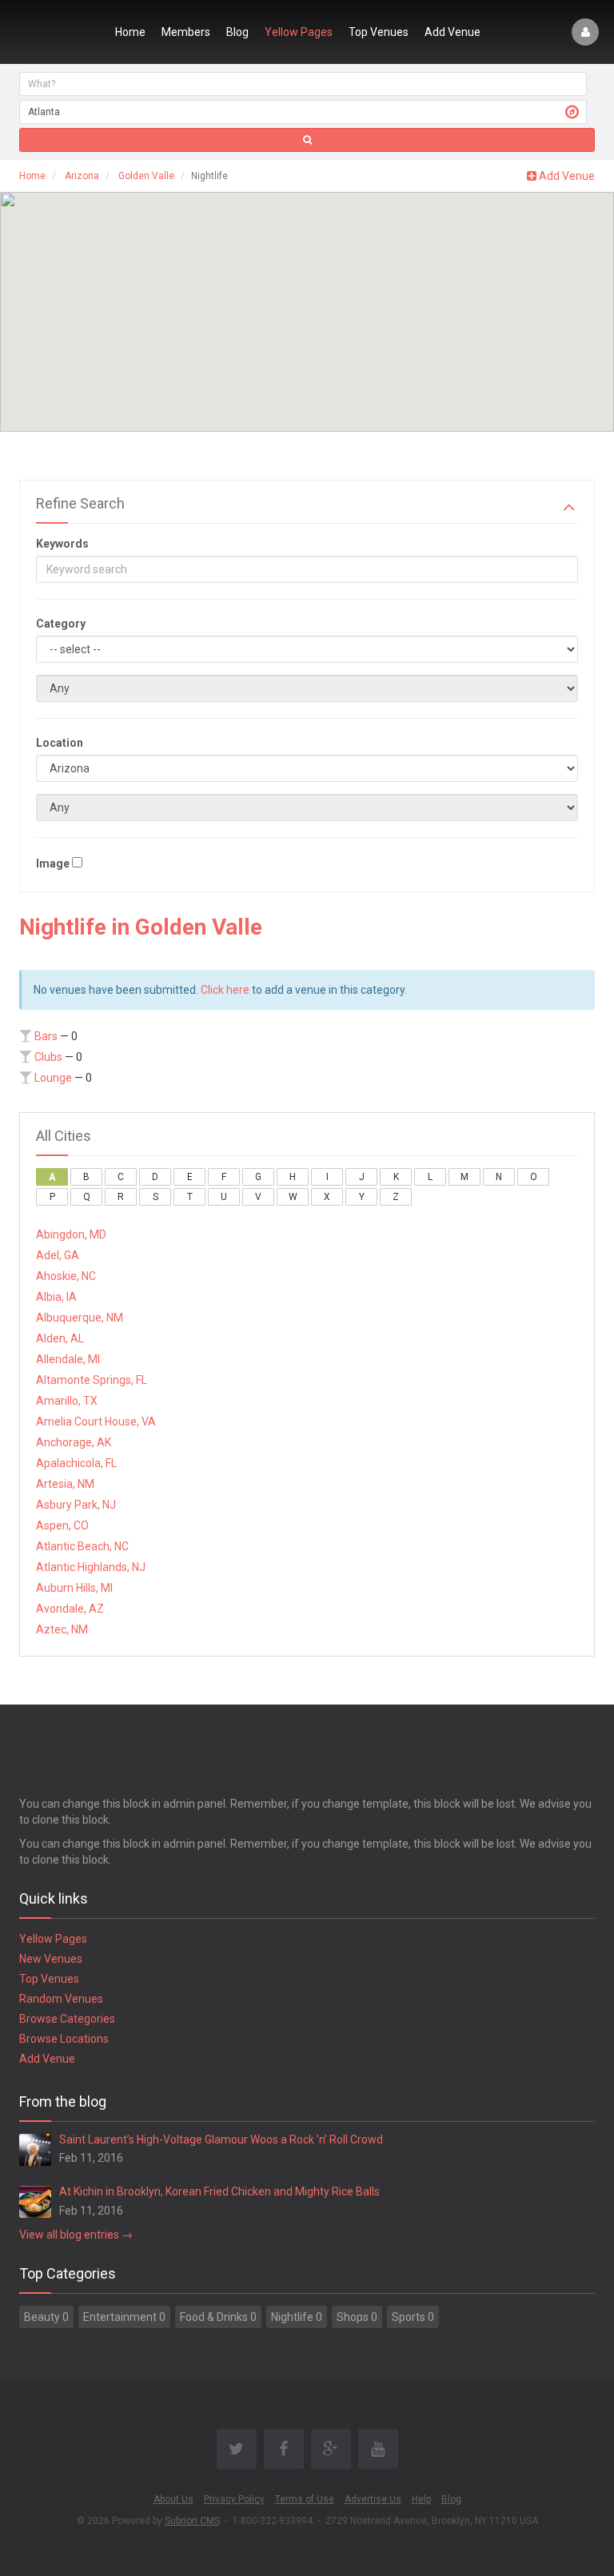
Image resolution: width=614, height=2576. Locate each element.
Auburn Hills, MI (74, 1588)
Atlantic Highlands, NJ (91, 1567)
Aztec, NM (62, 1629)
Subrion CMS (192, 2521)
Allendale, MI (68, 1359)
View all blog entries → (76, 2235)
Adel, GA (58, 1255)
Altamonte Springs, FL (92, 1380)
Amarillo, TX (67, 1401)
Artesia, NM (65, 1484)
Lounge (53, 1078)
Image (53, 863)
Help (421, 2499)
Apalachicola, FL (76, 1463)
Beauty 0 (46, 2317)
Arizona (82, 176)
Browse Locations (64, 2039)
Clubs (48, 1057)
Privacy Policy (234, 2499)
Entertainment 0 (124, 2317)
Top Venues (379, 32)
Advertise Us (373, 2499)
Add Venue (453, 32)
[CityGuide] (57, 32)
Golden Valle (146, 176)
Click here (225, 990)
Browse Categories (67, 2019)
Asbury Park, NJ (76, 1505)
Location (60, 743)
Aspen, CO (62, 1525)
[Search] (307, 140)
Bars (46, 1036)
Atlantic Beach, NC (82, 1546)
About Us (173, 2499)
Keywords (62, 544)
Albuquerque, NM (80, 1318)
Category (61, 624)
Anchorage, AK (74, 1442)
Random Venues (61, 1999)
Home (130, 32)
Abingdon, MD (71, 1234)
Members (186, 32)
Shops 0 (357, 2317)
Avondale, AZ (70, 1609)
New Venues (51, 1959)
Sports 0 (413, 2317)
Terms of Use (305, 2499)
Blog (237, 32)
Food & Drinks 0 (218, 2317)
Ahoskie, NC (66, 1276)
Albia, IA (56, 1297)
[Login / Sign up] (585, 32)
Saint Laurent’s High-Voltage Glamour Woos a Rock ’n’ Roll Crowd (221, 2139)
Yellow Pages (299, 32)
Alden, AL (60, 1338)
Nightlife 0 (297, 2317)
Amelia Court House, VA (96, 1422)
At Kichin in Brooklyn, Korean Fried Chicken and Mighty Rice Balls (219, 2191)
